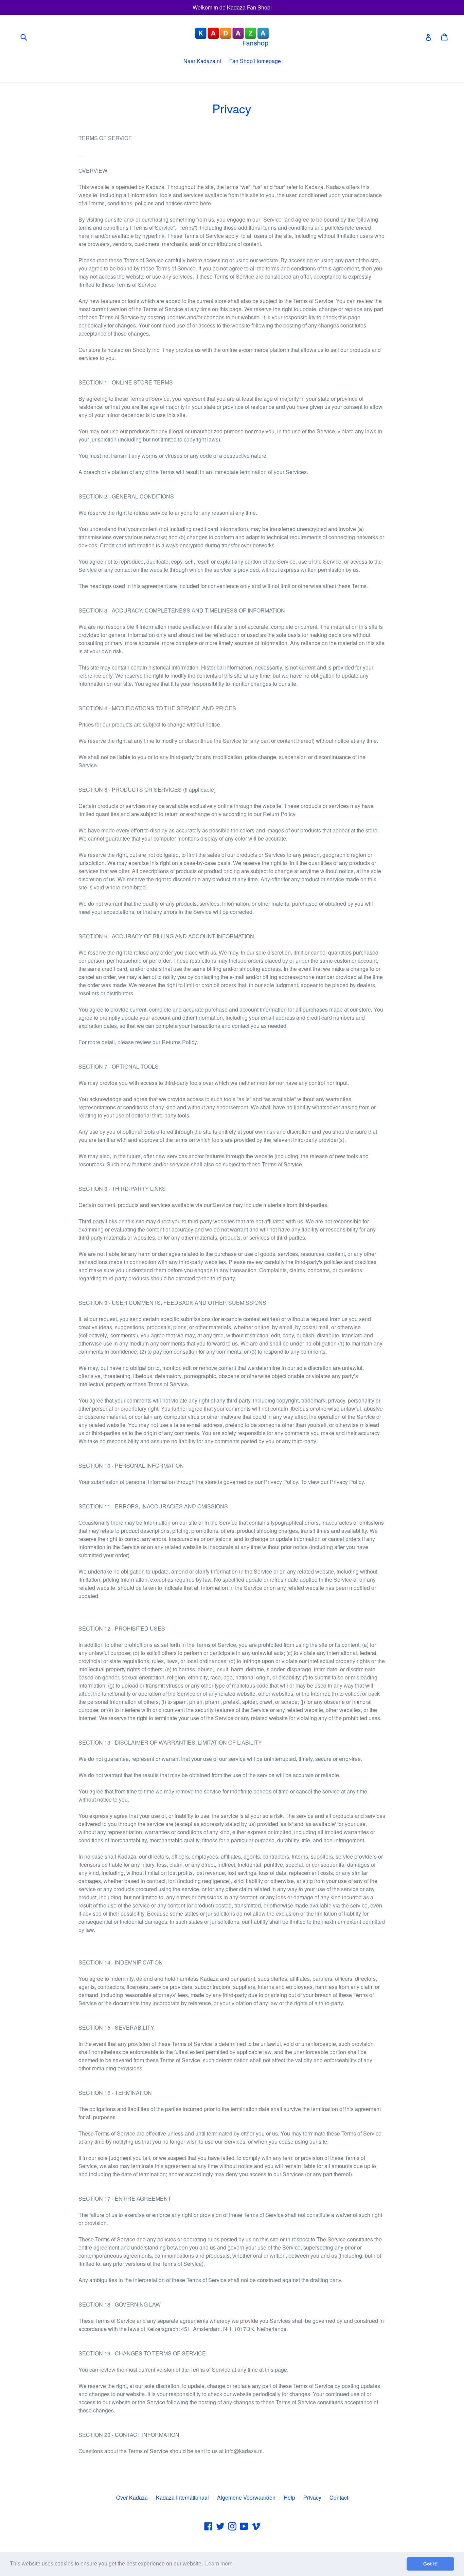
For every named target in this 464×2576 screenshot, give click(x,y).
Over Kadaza (132, 2497)
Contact (339, 2497)
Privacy (312, 2497)
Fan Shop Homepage (255, 61)
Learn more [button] (219, 2564)
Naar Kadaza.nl (202, 61)
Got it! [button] (431, 2564)
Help (289, 2497)
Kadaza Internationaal (182, 2497)
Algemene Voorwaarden (246, 2497)
